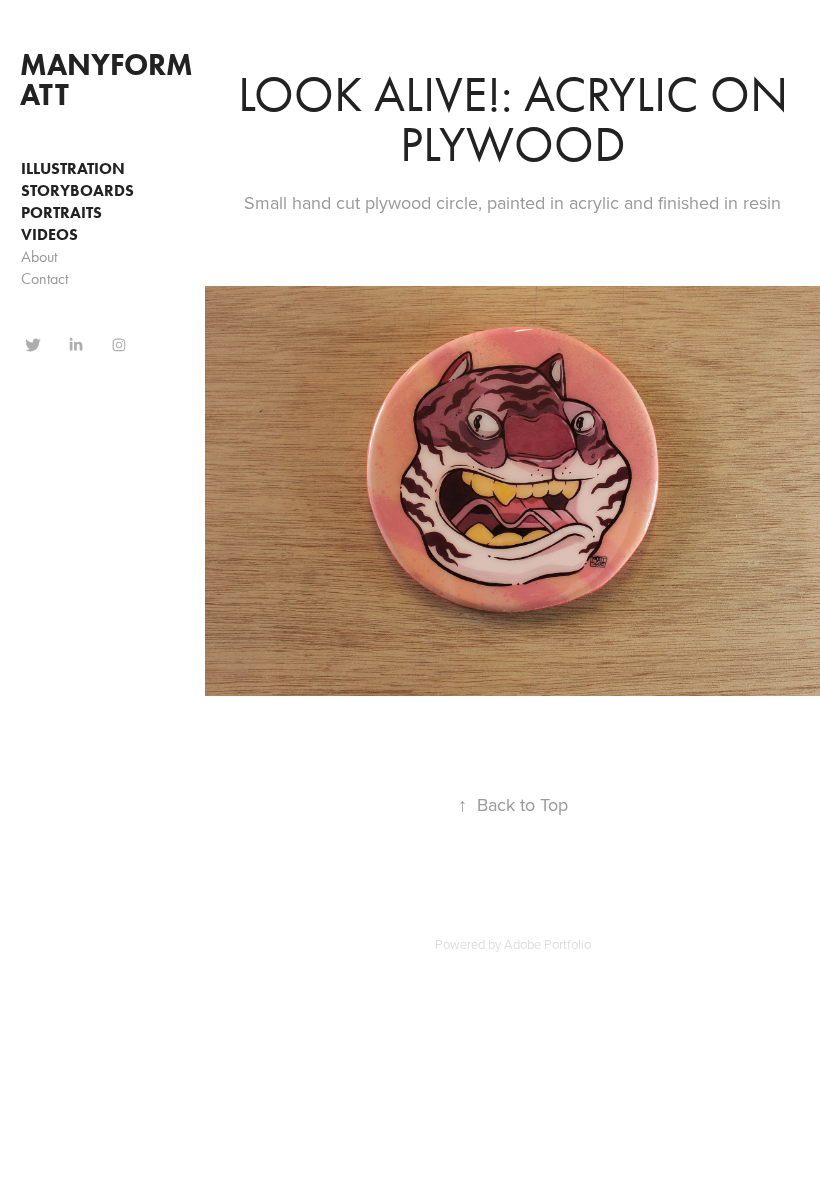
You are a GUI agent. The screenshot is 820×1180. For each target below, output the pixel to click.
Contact (44, 278)
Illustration (73, 168)
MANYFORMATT (106, 79)
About (39, 256)
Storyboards (77, 190)
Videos (49, 234)
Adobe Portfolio (547, 944)
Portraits (61, 212)
